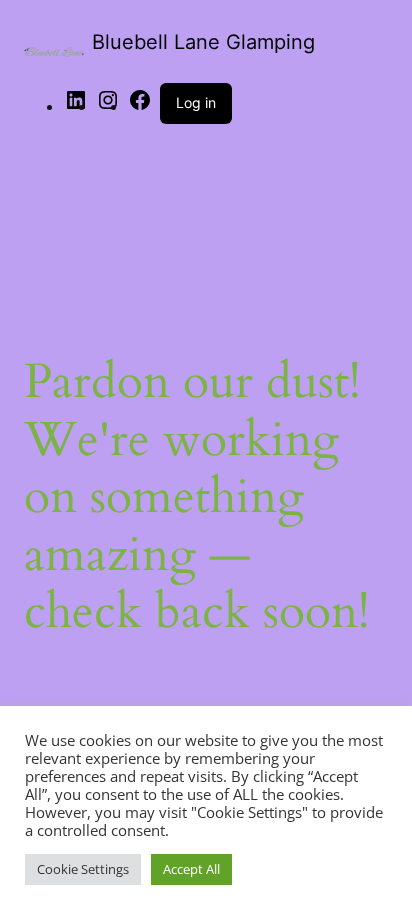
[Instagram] (108, 106)
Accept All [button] (191, 869)
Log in (196, 102)
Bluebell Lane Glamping (203, 42)
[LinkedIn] (76, 106)
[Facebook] (140, 106)
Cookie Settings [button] (83, 869)
